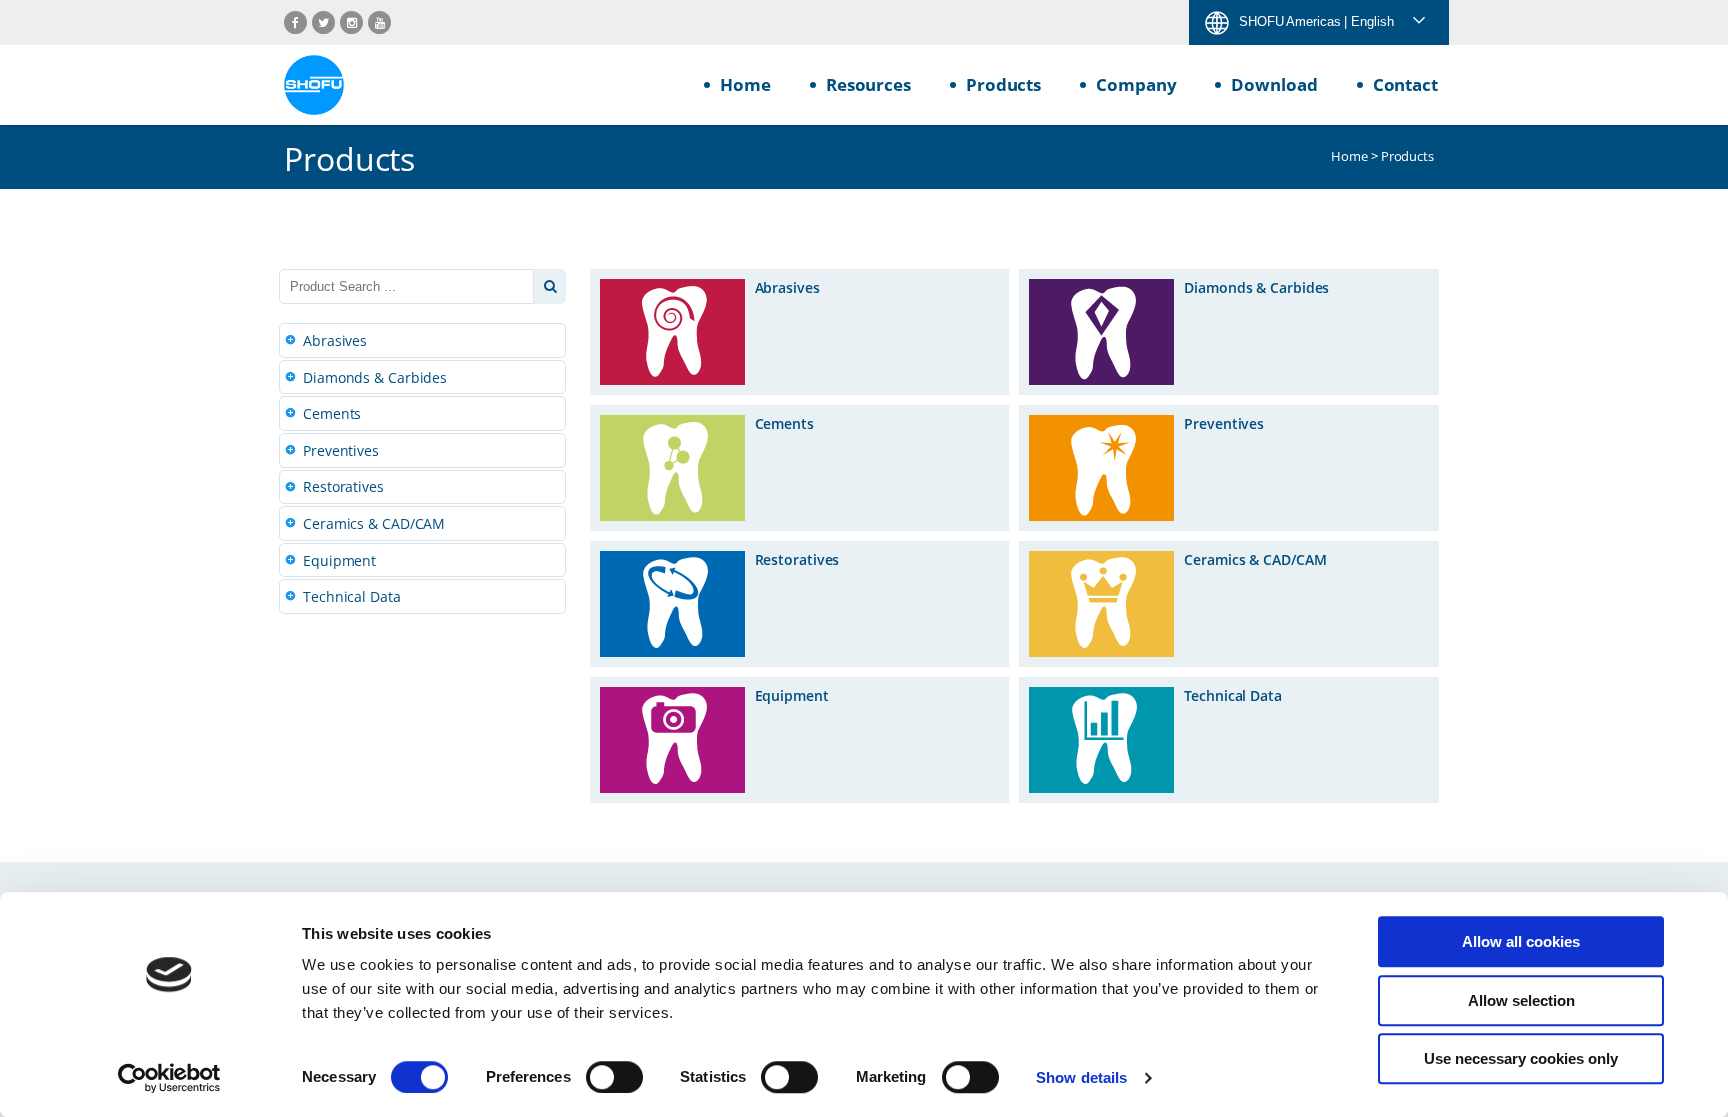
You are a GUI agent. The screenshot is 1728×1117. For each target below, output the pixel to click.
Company (1136, 84)
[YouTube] (379, 22)
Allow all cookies (1521, 941)
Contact (1405, 84)
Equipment (339, 560)
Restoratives (343, 486)
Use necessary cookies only (1521, 1058)
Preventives (341, 450)
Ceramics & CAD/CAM (374, 523)
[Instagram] (351, 22)
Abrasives (335, 340)
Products (1003, 84)
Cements (332, 413)
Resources (868, 84)
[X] (323, 22)
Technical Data (352, 596)
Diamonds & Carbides (375, 377)
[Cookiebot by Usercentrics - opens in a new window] (169, 1078)
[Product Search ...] (550, 286)
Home (745, 84)
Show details (1081, 1077)
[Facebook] (295, 22)
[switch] (614, 1077)
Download (1274, 84)
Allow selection (1521, 1000)
